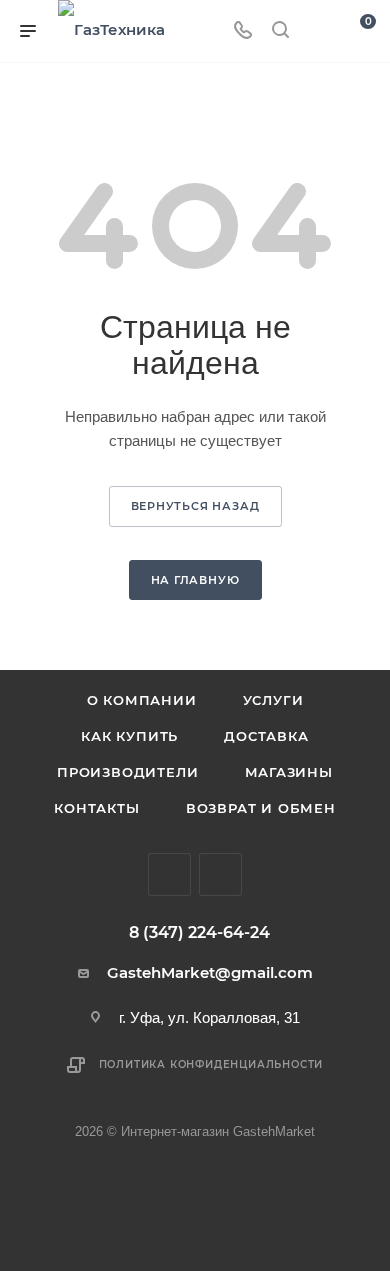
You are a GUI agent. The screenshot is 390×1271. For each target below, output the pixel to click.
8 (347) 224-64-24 (199, 933)
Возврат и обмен (261, 808)
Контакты (96, 808)
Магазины (289, 772)
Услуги (273, 700)
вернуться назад (195, 506)
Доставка (266, 736)
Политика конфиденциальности (211, 1064)
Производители (127, 772)
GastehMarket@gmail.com (210, 972)
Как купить (129, 736)
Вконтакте (169, 874)
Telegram (220, 874)
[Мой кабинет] (318, 31)
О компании (142, 700)
